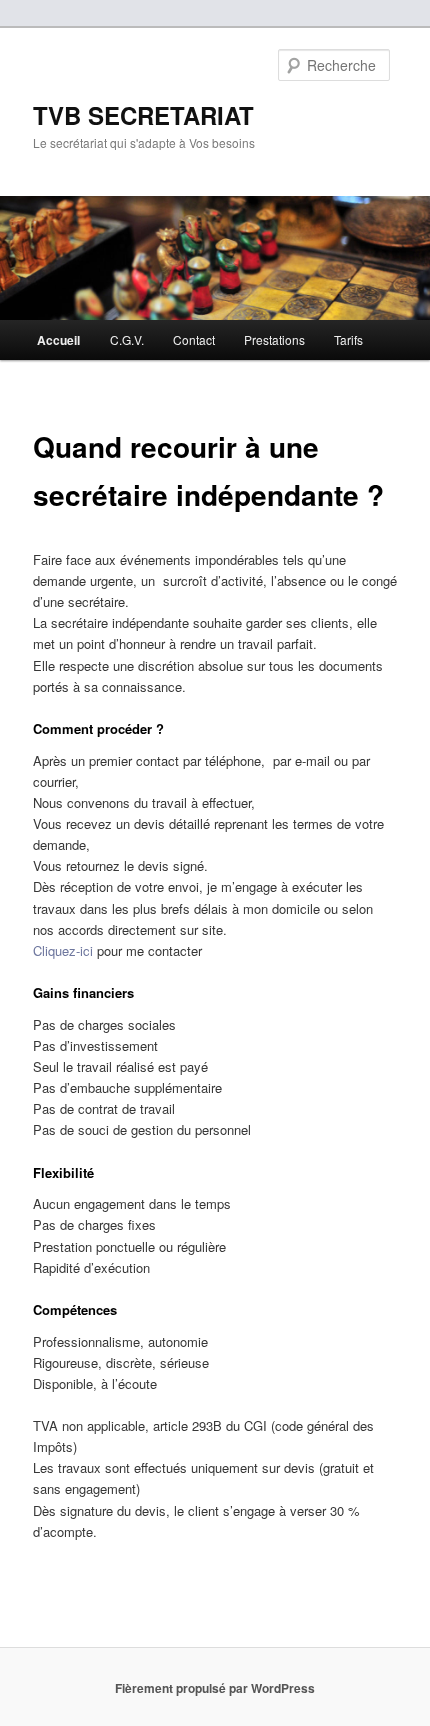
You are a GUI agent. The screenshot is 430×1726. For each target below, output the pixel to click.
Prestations (274, 339)
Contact (194, 339)
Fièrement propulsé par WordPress (215, 1688)
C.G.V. (127, 339)
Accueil (58, 340)
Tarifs (348, 339)
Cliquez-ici (63, 950)
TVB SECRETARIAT (143, 115)
